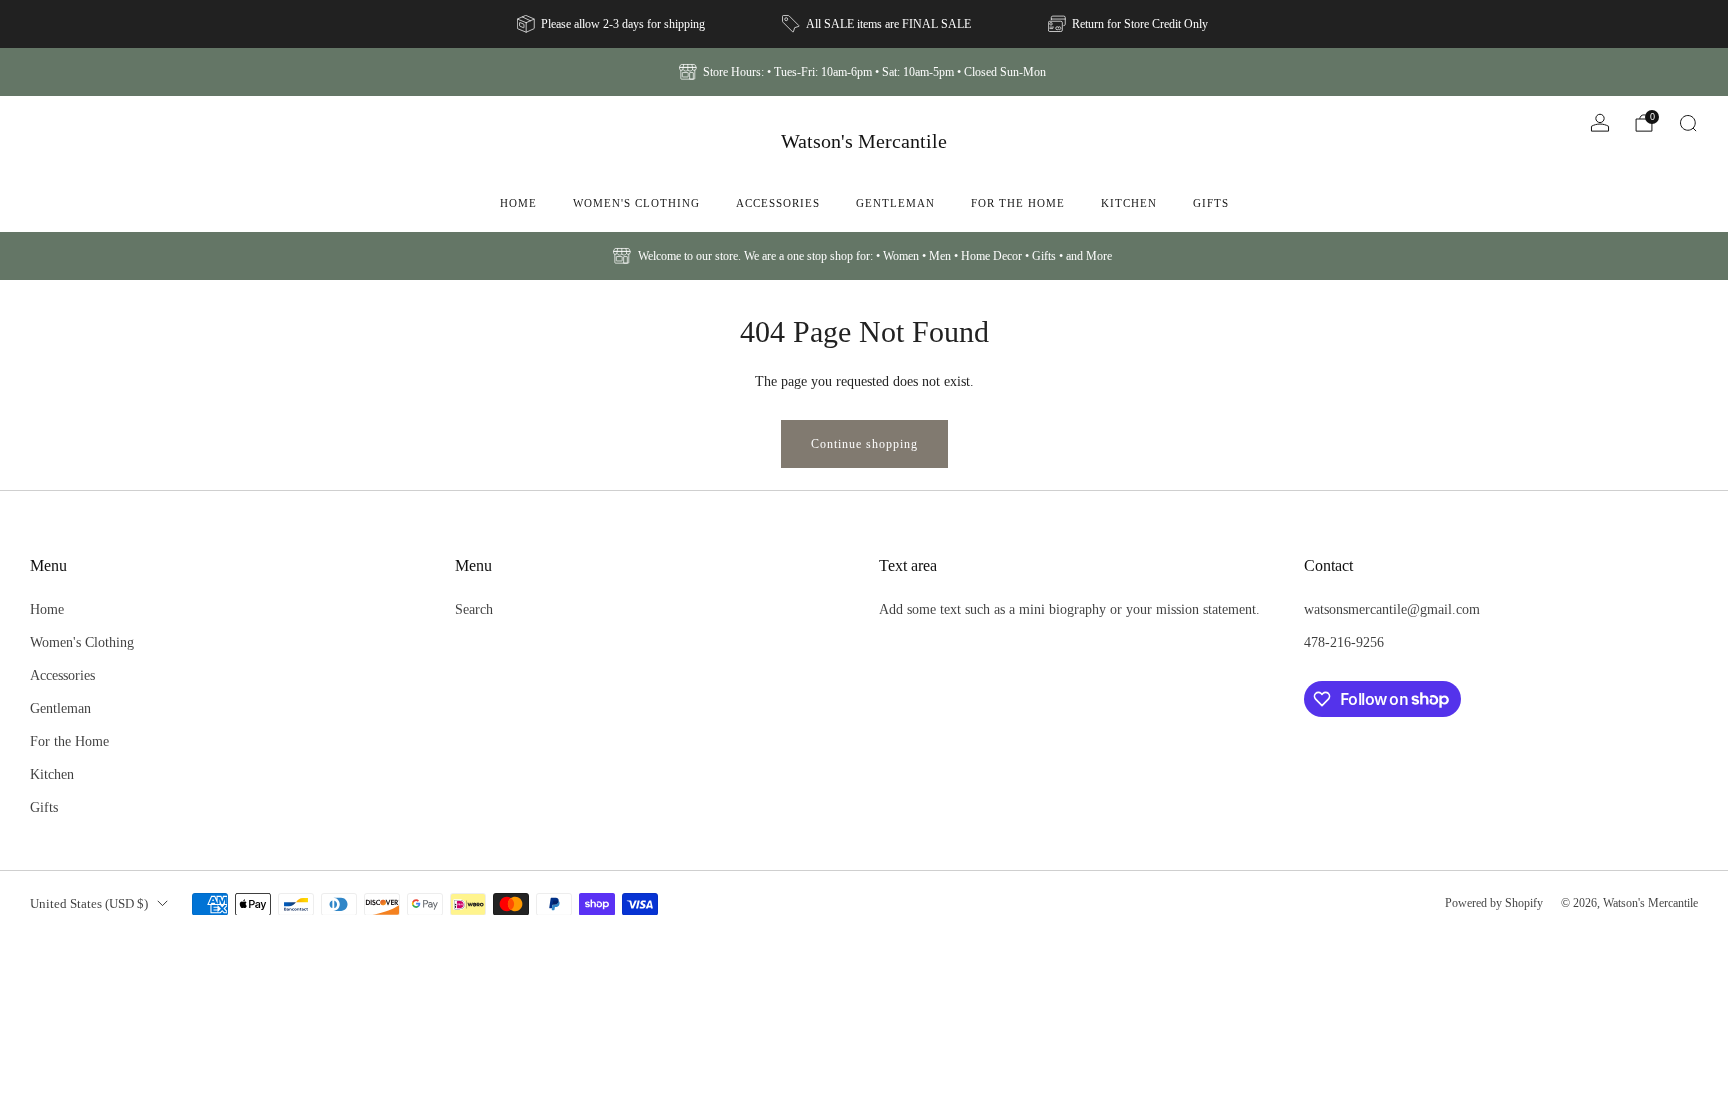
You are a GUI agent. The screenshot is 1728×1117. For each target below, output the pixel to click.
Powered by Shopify (1494, 903)
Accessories (778, 203)
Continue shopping (864, 444)
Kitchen (1129, 203)
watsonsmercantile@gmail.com (1392, 609)
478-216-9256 (1344, 642)
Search (474, 609)
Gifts (1211, 203)
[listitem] (612, 24)
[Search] (1688, 123)
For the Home (1018, 203)
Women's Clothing (636, 203)
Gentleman (895, 203)
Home (518, 203)
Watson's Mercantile (864, 141)
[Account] (1600, 123)
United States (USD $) (89, 903)
